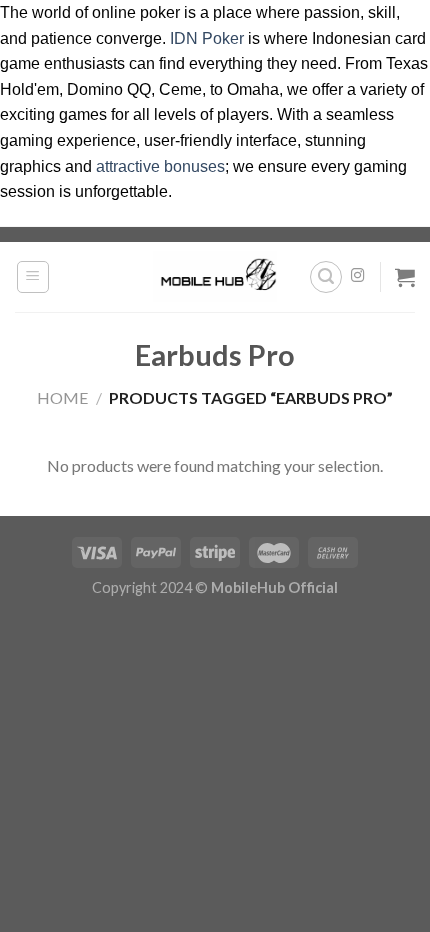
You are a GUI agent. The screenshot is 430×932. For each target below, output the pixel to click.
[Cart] (405, 277)
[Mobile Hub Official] (215, 276)
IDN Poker (207, 38)
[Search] (326, 277)
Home (62, 397)
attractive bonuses (160, 166)
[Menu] (33, 277)
